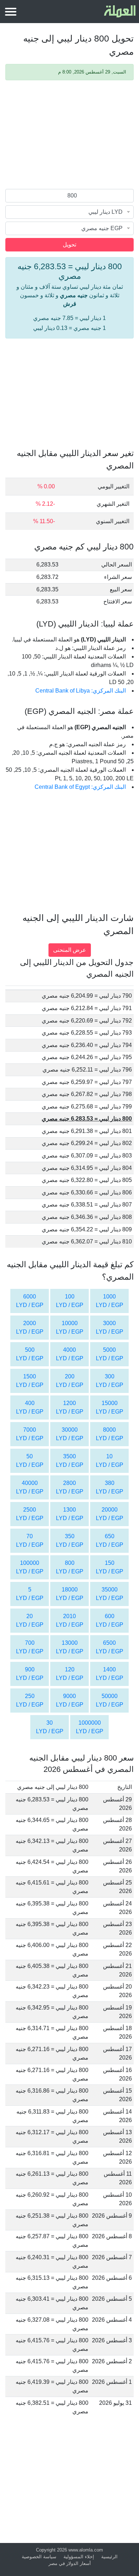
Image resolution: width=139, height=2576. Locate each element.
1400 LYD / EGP (110, 1674)
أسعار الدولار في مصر (70, 2563)
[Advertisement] (69, 136)
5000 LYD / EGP (110, 1354)
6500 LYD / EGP (110, 1647)
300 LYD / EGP (110, 1381)
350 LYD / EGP (70, 1541)
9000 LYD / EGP (70, 1700)
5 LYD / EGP (30, 1594)
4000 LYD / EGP (70, 1354)
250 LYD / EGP (30, 1700)
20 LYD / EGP (30, 1620)
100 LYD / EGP (70, 1301)
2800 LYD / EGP (70, 1487)
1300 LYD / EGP (70, 1514)
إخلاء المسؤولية (79, 2557)
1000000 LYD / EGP (90, 1727)
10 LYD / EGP (110, 1461)
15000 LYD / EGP (110, 1407)
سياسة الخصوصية (39, 2557)
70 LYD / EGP (30, 1541)
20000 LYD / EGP (110, 1514)
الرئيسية (109, 2557)
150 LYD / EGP (110, 1567)
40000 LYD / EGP (30, 1487)
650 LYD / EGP (110, 1541)
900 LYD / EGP (30, 1674)
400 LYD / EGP (30, 1407)
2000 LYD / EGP (30, 1327)
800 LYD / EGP (70, 1567)
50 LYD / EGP (30, 1461)
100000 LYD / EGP (30, 1567)
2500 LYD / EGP (30, 1514)
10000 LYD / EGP (70, 1327)
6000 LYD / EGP (30, 1301)
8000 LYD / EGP (110, 1434)
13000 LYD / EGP (70, 1647)
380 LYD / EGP (110, 1487)
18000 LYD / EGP (70, 1594)
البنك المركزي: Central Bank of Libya (81, 691)
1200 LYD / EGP (70, 1407)
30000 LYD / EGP (70, 1434)
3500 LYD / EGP (70, 1461)
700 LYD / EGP (30, 1647)
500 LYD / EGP (30, 1354)
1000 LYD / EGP (110, 1301)
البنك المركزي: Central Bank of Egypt (80, 787)
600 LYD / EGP (110, 1620)
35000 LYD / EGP (110, 1594)
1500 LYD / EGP (30, 1381)
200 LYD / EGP (70, 1381)
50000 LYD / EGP (110, 1700)
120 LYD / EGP (70, 1674)
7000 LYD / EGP (30, 1434)
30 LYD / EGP (50, 1727)
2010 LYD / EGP (70, 1620)
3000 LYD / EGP (110, 1327)
